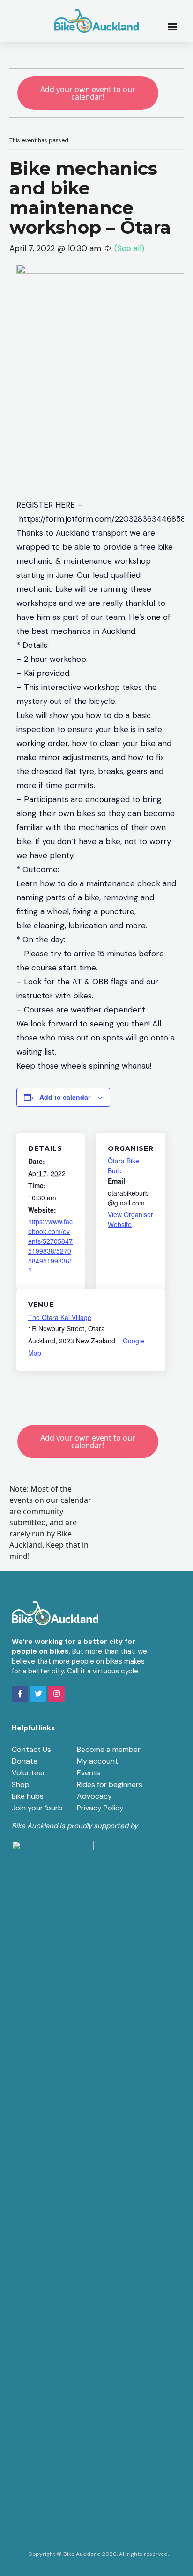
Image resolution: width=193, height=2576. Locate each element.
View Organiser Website (130, 1219)
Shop (21, 1784)
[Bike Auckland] (96, 21)
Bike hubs (28, 1796)
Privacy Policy (100, 1808)
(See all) (129, 248)
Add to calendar (65, 1097)
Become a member (109, 1749)
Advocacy (94, 1796)
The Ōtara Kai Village (60, 1317)
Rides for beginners (110, 1784)
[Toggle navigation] (175, 26)
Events (89, 1773)
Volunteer (29, 1773)
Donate (25, 1761)
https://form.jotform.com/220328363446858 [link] (102, 519)
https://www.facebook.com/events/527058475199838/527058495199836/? (50, 1246)
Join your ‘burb (37, 1808)
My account (97, 1761)
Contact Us (31, 1749)
